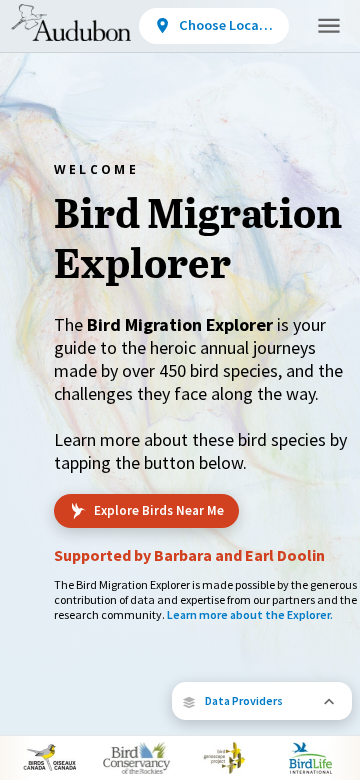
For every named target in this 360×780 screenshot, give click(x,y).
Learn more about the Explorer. (250, 614)
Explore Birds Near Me (159, 510)
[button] (262, 701)
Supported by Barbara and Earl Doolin (189, 555)
